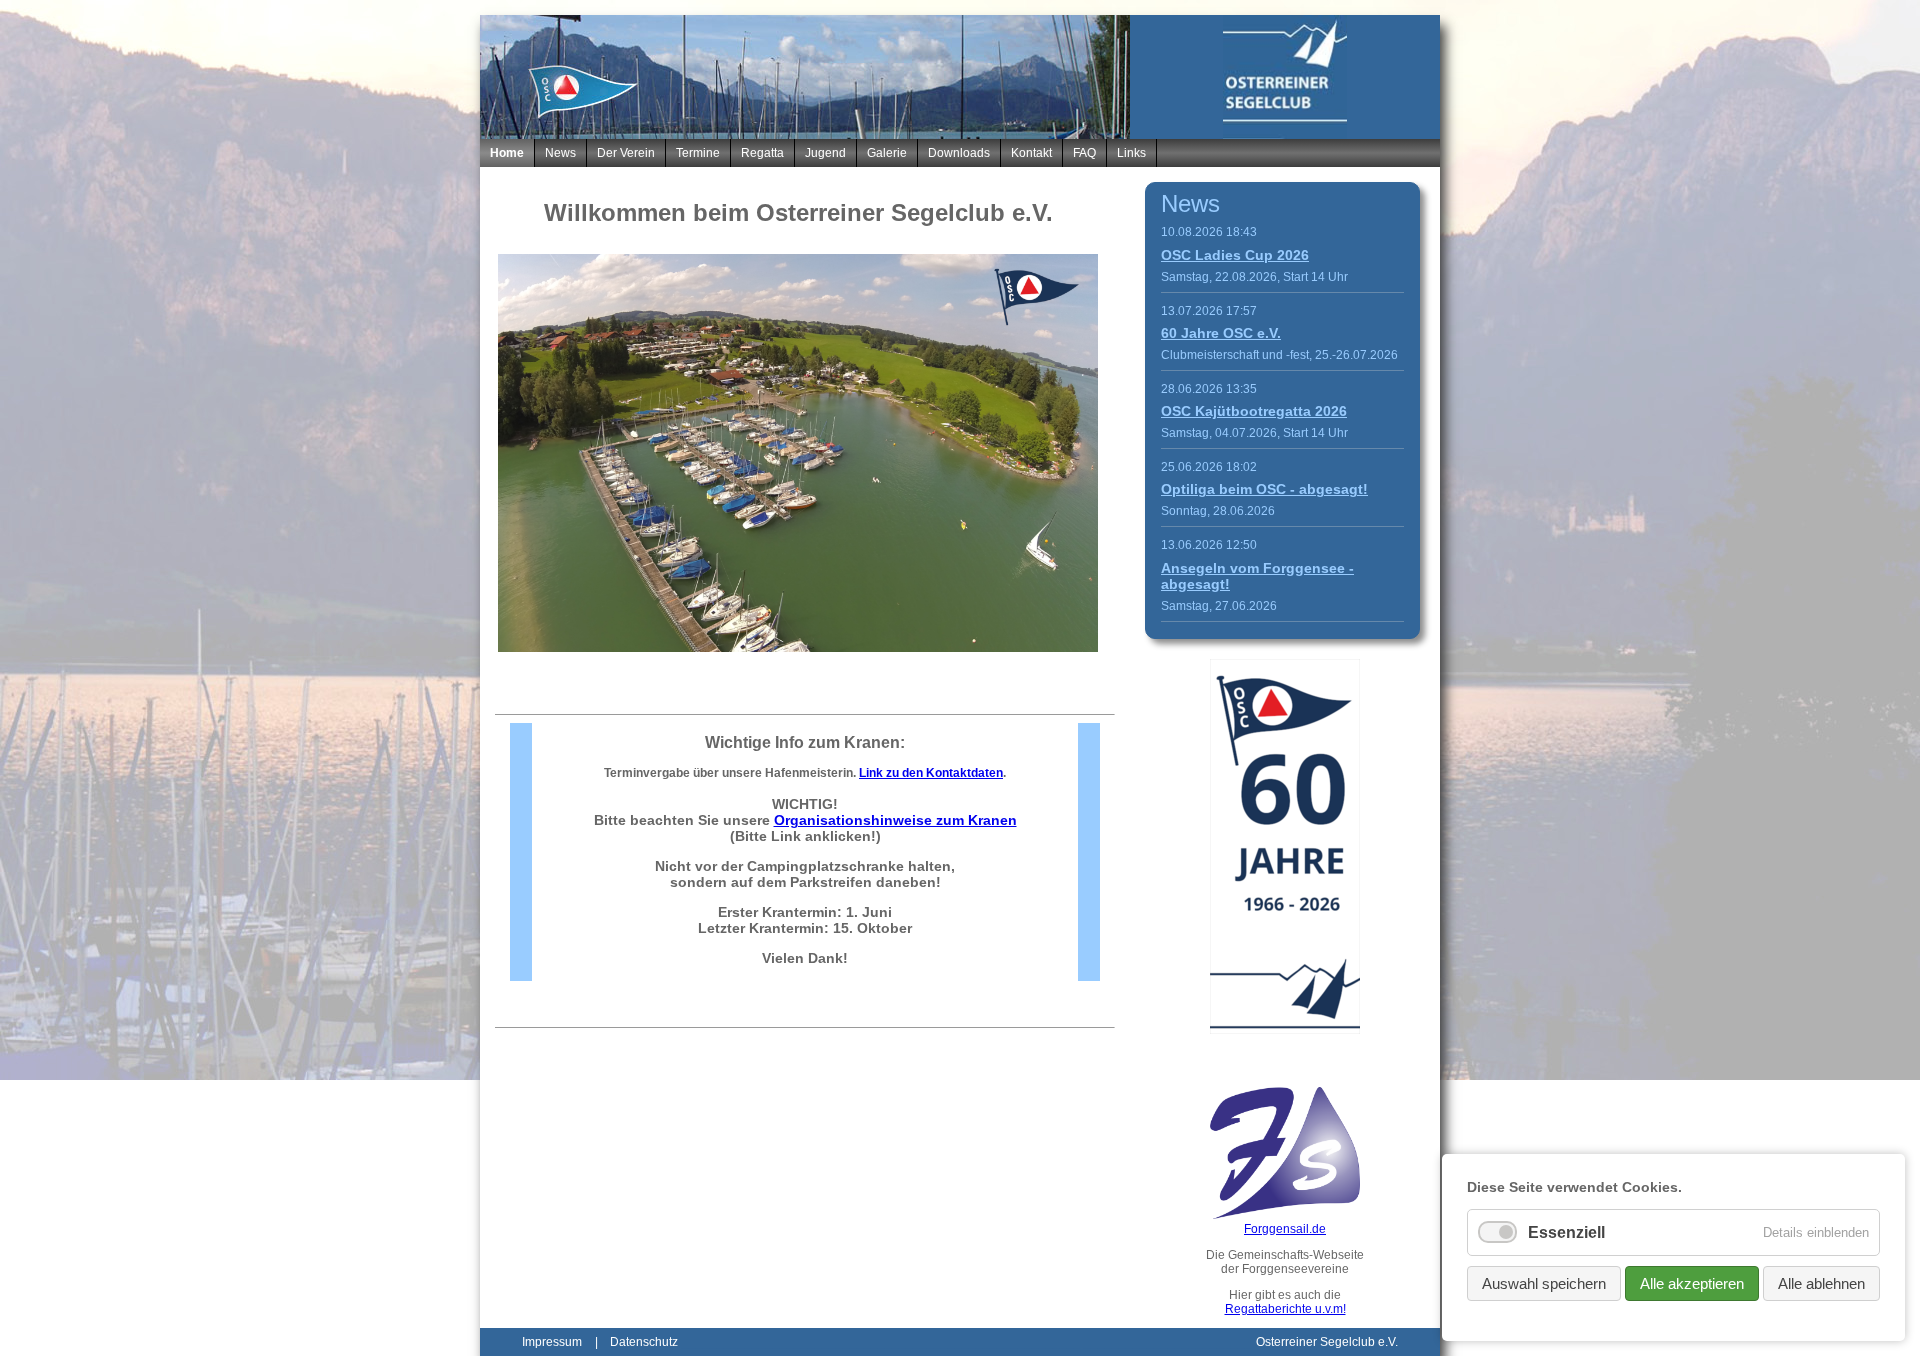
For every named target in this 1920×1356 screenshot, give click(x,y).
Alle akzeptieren (1692, 1283)
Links (1131, 153)
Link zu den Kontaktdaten (931, 773)
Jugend (825, 153)
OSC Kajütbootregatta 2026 (1254, 411)
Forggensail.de (1285, 1229)
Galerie (887, 153)
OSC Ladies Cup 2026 (1235, 255)
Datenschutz (644, 1342)
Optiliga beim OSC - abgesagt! (1264, 489)
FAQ (1084, 153)
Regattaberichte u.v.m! (1285, 1309)
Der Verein (626, 153)
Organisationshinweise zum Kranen (895, 820)
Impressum (552, 1342)
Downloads (959, 153)
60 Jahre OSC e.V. (1221, 333)
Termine (698, 153)
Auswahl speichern (1544, 1283)
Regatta (762, 153)
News (560, 153)
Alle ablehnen (1821, 1283)
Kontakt (1031, 153)
